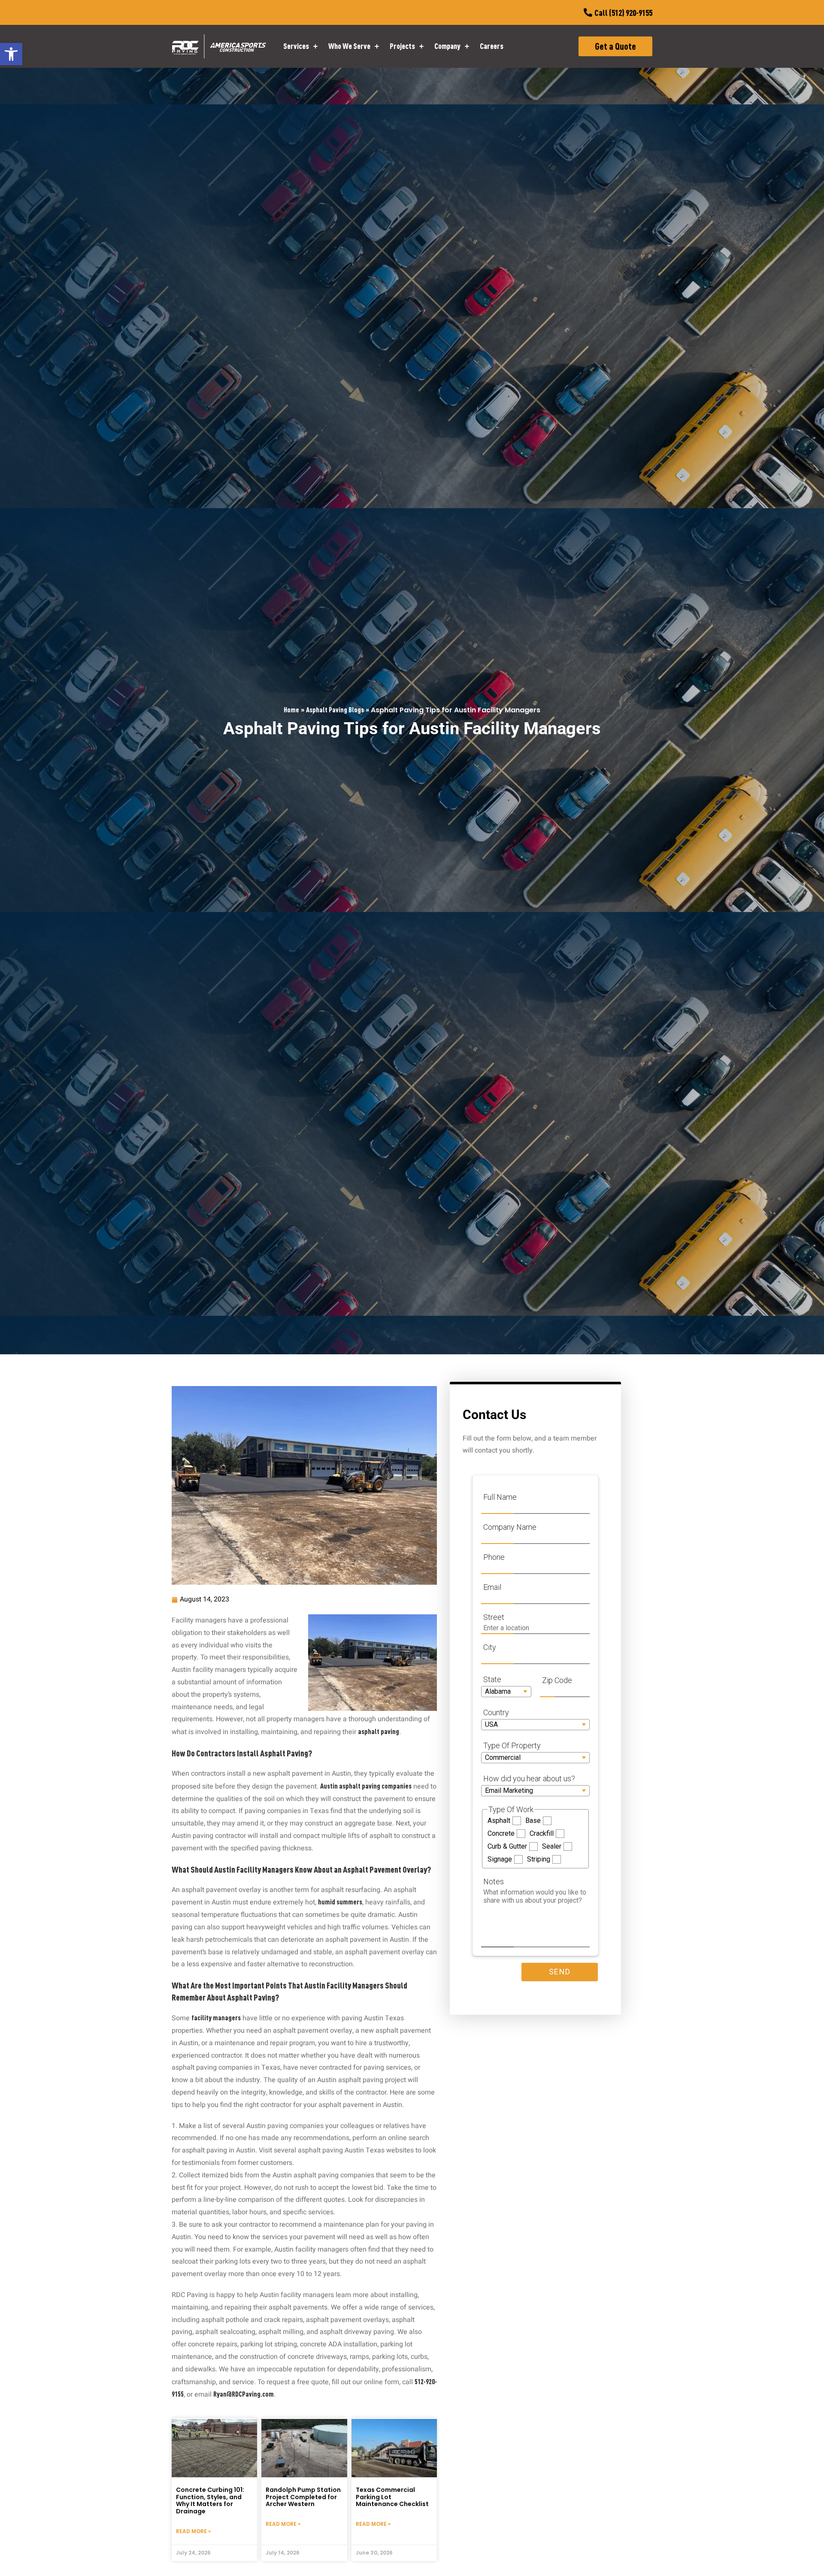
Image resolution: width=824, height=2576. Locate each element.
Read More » (193, 2531)
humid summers (340, 1902)
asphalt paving (379, 1731)
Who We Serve (349, 46)
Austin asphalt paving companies (366, 1786)
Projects (402, 46)
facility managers (216, 2018)
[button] (11, 54)
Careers (492, 46)
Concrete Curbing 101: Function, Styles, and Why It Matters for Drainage (210, 2500)
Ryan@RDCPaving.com (244, 2394)
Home (291, 710)
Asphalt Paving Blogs (335, 710)
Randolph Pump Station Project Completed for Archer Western (303, 2497)
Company (447, 46)
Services (296, 46)
